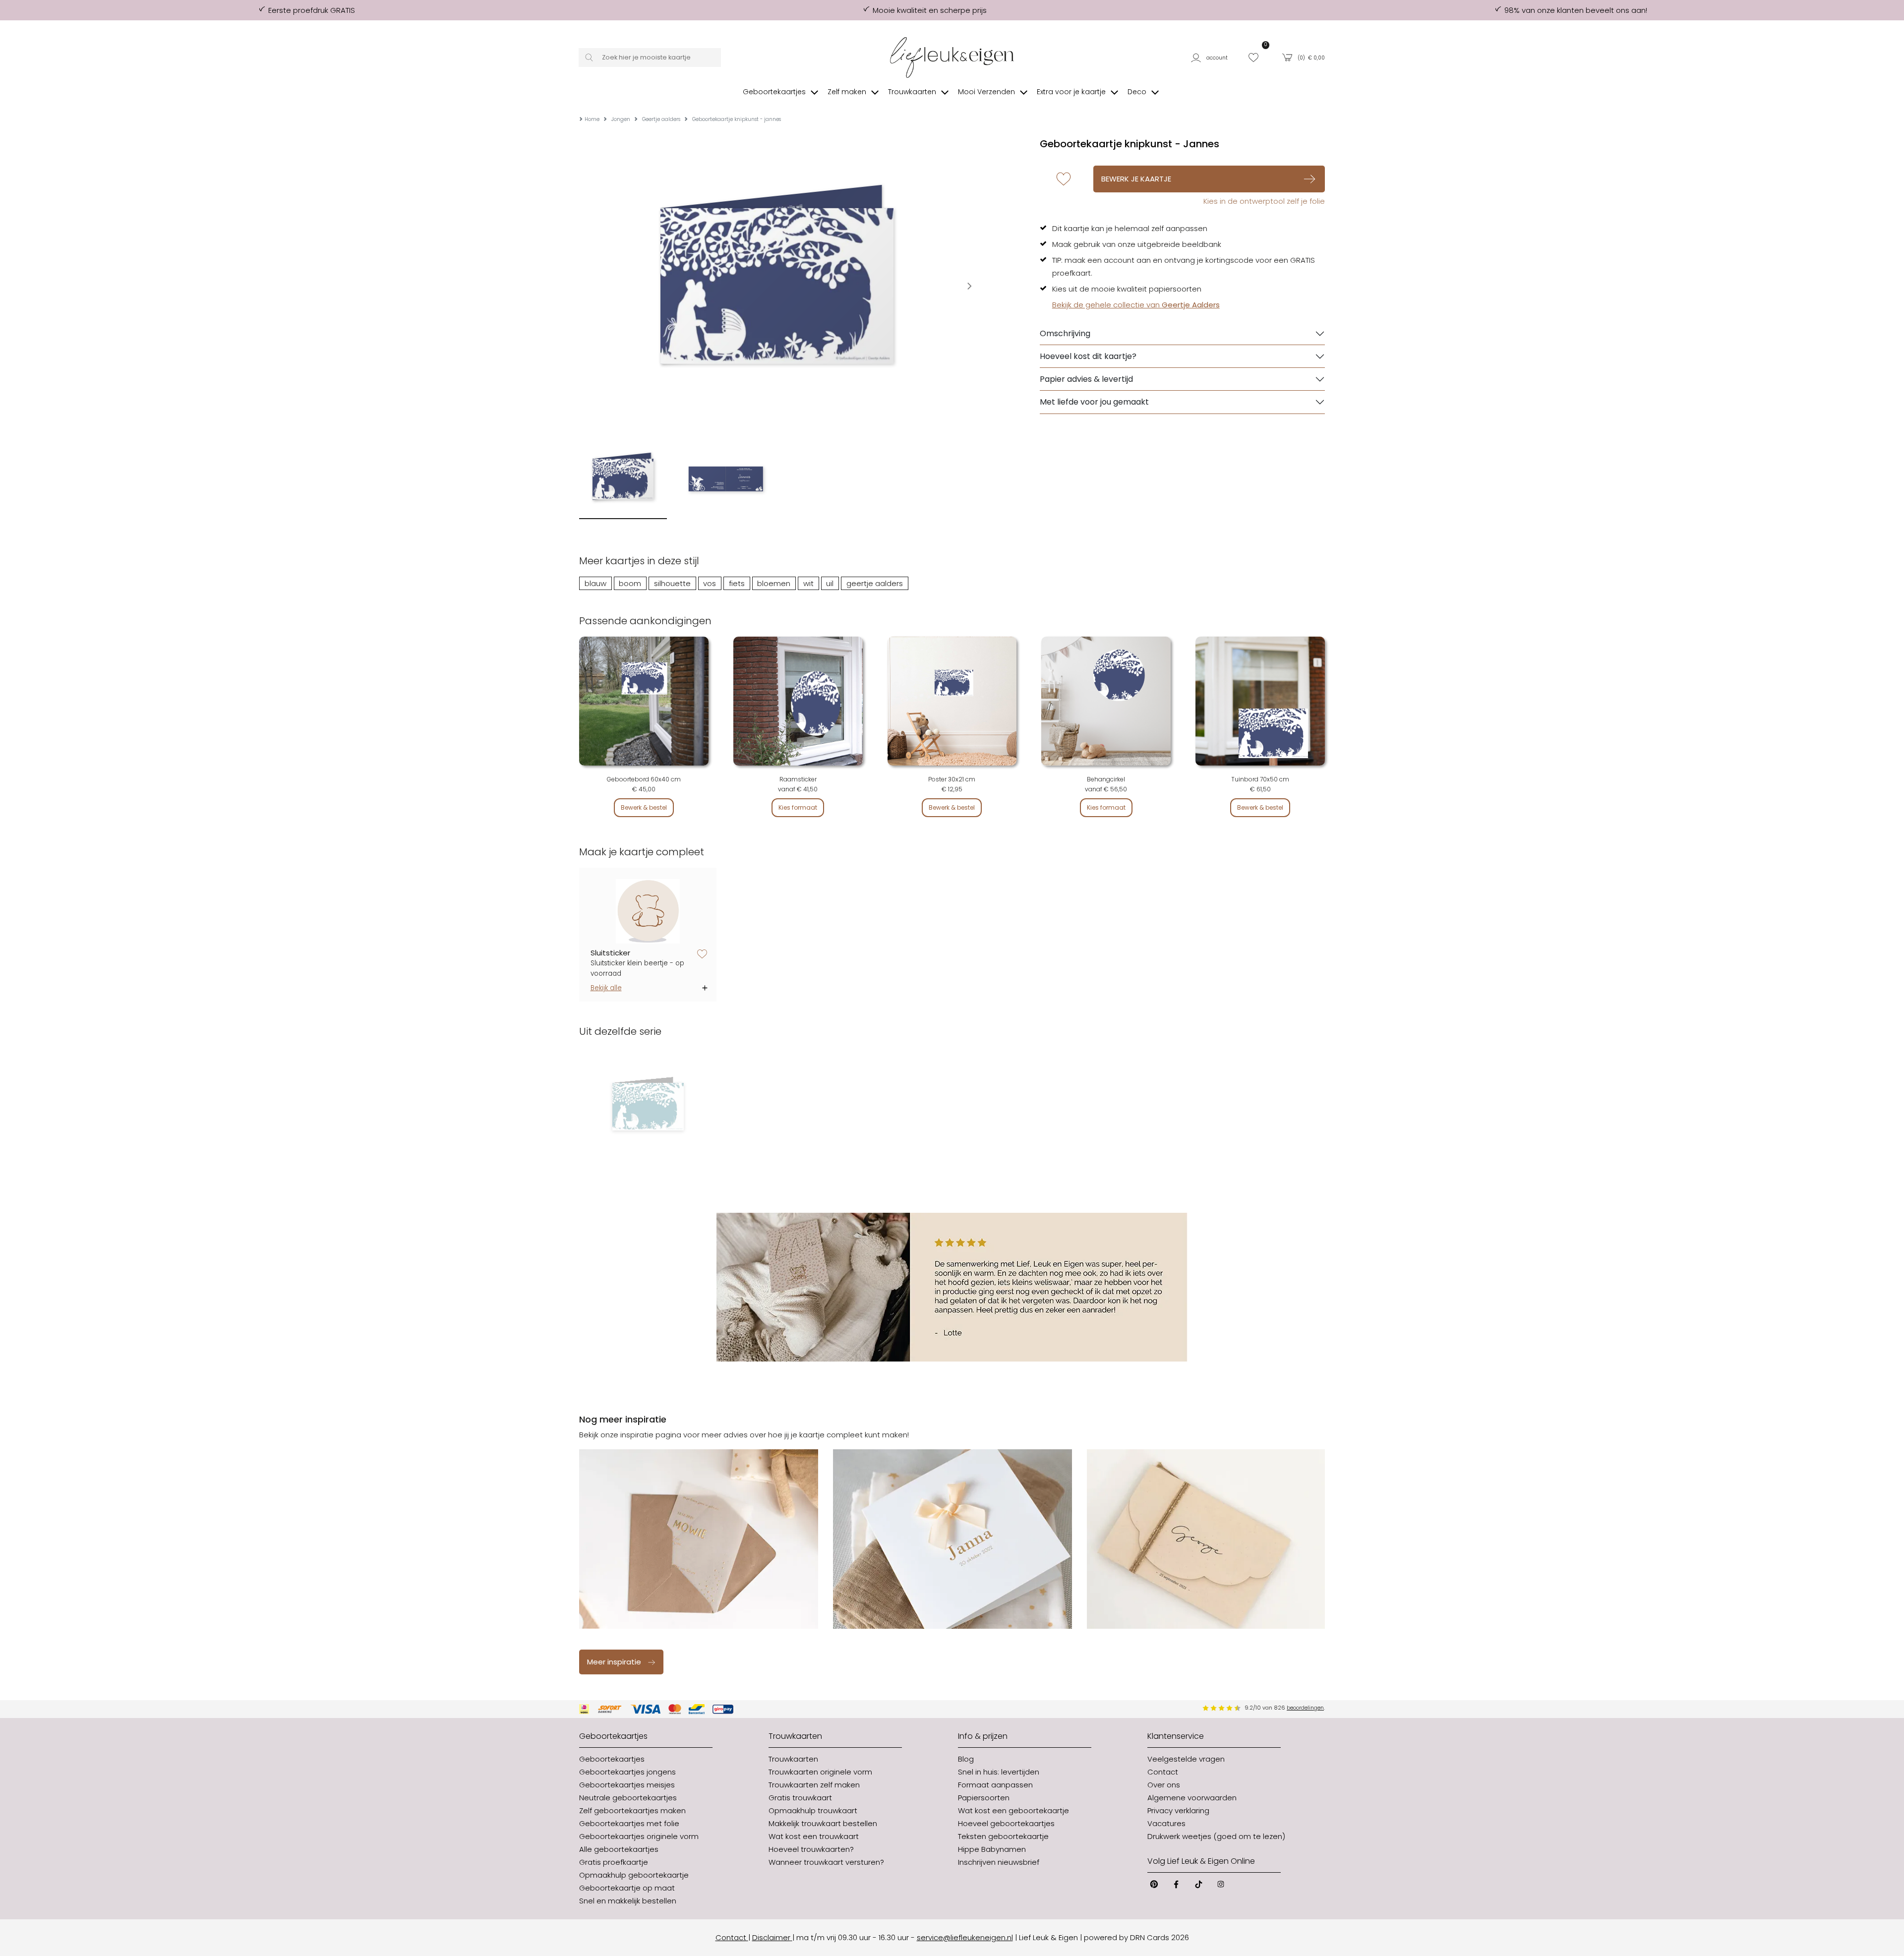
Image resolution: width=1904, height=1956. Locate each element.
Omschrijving (1065, 333)
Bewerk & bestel (644, 807)
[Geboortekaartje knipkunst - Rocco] (648, 1107)
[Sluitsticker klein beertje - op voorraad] (648, 912)
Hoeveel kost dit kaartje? (1088, 356)
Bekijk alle (606, 988)
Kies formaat (798, 807)
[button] (1213, 57)
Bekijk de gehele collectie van (1136, 305)
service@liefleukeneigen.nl (965, 1937)
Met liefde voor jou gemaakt (1094, 402)
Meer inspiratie (614, 1662)
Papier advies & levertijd (1086, 379)
